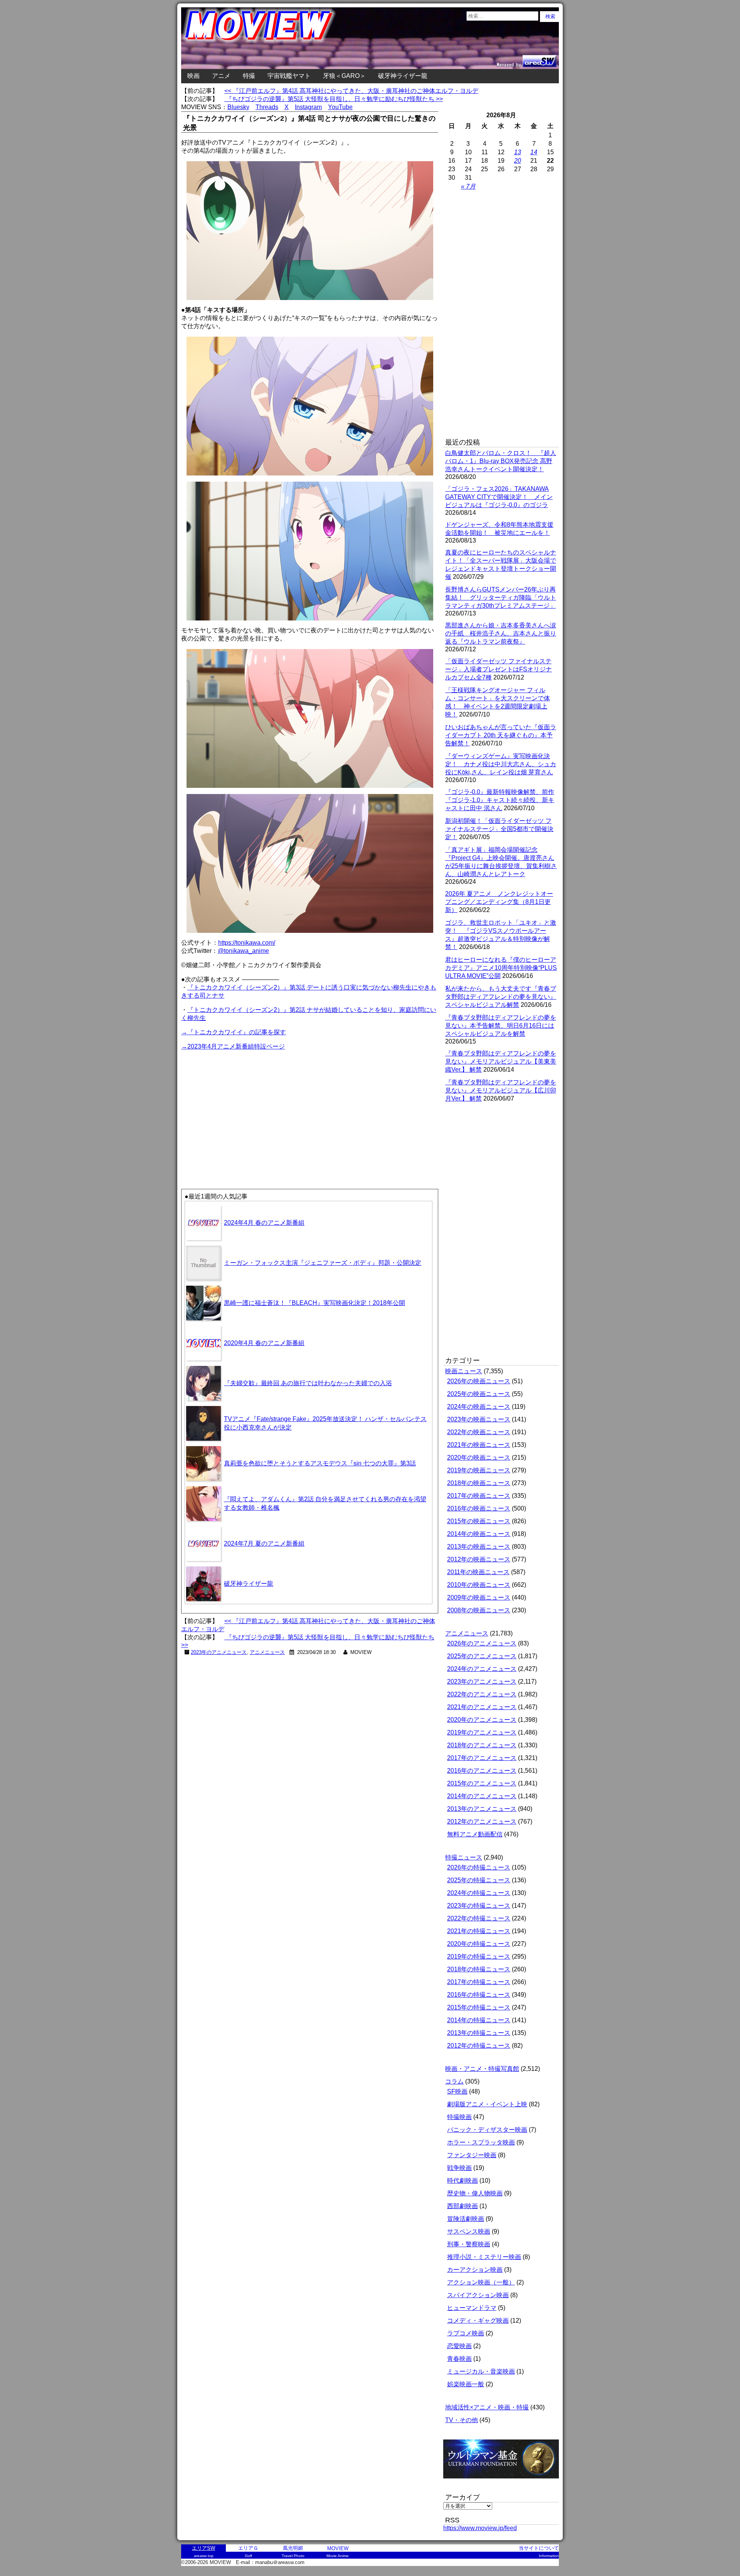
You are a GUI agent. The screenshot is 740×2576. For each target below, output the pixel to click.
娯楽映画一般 (466, 2384)
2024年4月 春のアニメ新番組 (264, 1223)
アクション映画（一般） (481, 2282)
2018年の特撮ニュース (479, 1969)
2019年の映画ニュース (479, 1470)
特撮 (249, 76)
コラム (454, 2081)
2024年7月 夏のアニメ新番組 (264, 1543)
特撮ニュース (464, 1857)
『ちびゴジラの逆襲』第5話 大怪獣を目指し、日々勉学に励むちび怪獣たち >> (334, 99)
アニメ (221, 76)
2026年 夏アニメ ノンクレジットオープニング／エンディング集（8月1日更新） (499, 902)
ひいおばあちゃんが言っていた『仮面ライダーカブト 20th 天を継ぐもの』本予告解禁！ (501, 735)
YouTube (340, 107)
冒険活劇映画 (466, 2219)
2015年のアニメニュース (482, 1783)
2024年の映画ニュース (479, 1407)
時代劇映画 (462, 2181)
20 (518, 161)
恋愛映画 (459, 2346)
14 (534, 152)
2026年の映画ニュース (479, 1381)
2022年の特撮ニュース (479, 1918)
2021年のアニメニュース (482, 1707)
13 (518, 152)
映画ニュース (464, 1371)
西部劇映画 (462, 2206)
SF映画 (457, 2091)
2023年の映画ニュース (479, 1419)
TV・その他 (462, 2420)
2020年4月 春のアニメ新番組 (264, 1343)
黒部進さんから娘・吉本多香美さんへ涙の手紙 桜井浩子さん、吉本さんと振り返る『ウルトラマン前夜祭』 (501, 633)
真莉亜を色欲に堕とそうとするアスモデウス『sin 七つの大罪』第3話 (320, 1463)
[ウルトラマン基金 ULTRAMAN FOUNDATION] (504, 2482)
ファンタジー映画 (472, 2155)
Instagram (308, 107)
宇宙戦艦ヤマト (289, 76)
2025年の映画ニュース (479, 1394)
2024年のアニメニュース (482, 1669)
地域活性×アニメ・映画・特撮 (487, 2407)
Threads (267, 107)
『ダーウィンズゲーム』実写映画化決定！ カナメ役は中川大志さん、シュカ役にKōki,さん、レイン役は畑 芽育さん (501, 764)
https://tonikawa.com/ (247, 943)
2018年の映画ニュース (479, 1483)
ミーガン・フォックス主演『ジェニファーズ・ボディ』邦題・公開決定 (323, 1263)
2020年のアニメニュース (482, 1720)
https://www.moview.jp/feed (480, 2528)
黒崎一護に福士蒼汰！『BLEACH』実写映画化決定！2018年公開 (314, 1303)
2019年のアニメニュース (482, 1732)
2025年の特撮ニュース (479, 1880)
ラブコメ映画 (466, 2333)
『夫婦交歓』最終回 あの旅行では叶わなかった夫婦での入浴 (308, 1383)
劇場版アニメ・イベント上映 (487, 2104)
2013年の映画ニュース (479, 1547)
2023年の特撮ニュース (479, 1906)
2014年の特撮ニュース (479, 2020)
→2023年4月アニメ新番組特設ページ (233, 1046)
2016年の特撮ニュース (479, 1995)
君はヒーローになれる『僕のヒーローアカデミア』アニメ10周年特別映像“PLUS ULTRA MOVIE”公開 (501, 968)
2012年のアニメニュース (482, 1822)
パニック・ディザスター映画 (487, 2130)
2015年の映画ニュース (479, 1521)
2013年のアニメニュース (482, 1809)
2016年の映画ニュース (479, 1508)
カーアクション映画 (475, 2270)
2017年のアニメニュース (482, 1758)
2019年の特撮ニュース (479, 1956)
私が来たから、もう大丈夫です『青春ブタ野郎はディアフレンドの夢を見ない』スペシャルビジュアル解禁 (501, 997)
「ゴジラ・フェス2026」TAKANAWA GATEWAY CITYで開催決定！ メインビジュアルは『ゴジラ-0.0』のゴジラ (499, 497)
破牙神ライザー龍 (403, 76)
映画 (193, 76)
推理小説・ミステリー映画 (484, 2257)
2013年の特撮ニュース (479, 2033)
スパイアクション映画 (478, 2295)
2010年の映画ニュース (479, 1585)
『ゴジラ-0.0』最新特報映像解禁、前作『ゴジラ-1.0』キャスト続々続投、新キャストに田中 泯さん (500, 800)
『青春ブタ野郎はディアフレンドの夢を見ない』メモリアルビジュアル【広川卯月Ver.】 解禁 (501, 1090)
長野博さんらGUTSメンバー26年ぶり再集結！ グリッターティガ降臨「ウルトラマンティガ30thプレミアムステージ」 (501, 598)
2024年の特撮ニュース (479, 1893)
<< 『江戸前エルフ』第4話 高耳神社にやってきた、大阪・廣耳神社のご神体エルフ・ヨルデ (351, 91)
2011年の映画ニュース (478, 1572)
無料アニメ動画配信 (475, 1834)
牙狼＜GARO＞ (344, 76)
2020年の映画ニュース (479, 1457)
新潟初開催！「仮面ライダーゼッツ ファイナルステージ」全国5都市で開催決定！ (499, 829)
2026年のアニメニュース (482, 1643)
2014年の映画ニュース (479, 1534)
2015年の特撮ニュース (479, 2007)
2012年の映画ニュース (479, 1559)
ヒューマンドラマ (472, 2308)
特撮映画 (459, 2117)
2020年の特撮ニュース (479, 1944)
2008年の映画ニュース (479, 1610)
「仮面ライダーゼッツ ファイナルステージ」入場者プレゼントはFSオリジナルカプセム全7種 (499, 669)
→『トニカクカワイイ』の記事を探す (234, 1032)
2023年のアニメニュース (219, 1652)
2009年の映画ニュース (479, 1597)
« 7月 (468, 186)
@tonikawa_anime (243, 951)
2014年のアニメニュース (482, 1796)
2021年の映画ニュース (479, 1445)
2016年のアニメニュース (482, 1771)
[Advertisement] (246, 1106)
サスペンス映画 (469, 2231)
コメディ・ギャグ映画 (478, 2321)
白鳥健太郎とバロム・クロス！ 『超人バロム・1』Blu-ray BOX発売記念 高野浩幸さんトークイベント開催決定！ (501, 461)
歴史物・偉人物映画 (475, 2193)
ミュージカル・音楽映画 (481, 2371)
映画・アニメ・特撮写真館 (482, 2069)
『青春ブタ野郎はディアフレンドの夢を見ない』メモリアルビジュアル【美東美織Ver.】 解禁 (501, 1061)
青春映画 (459, 2359)
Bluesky (238, 107)
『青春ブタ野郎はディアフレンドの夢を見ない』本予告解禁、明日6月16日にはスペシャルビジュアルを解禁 (501, 1026)
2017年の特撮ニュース (479, 1982)
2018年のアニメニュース (482, 1745)
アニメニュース (267, 1652)
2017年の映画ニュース (479, 1496)
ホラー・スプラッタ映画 (481, 2142)
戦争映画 (459, 2168)
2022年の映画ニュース (479, 1432)
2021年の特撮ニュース (479, 1931)
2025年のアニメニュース (482, 1656)
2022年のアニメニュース (482, 1694)
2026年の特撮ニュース (479, 1867)
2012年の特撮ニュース (479, 2046)
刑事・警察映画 (469, 2244)
